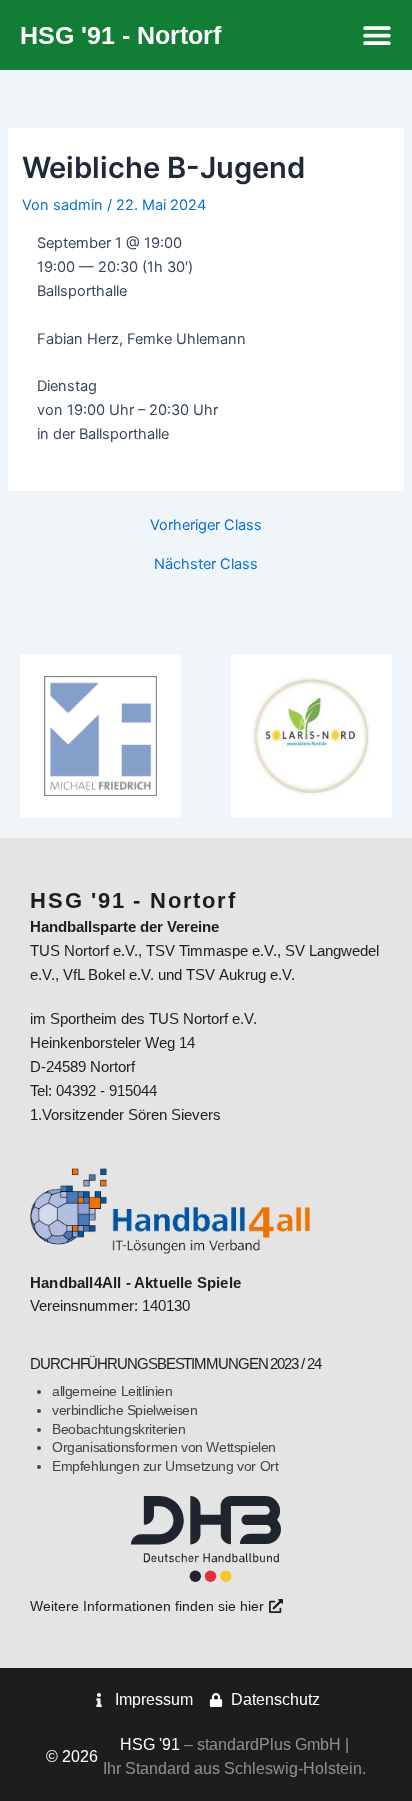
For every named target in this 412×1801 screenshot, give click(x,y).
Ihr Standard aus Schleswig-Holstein (232, 1768)
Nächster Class (206, 564)
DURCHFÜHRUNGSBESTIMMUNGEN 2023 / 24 (175, 1364)
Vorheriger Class (206, 525)
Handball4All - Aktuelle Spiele (135, 1283)
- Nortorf (120, 35)
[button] (377, 35)
